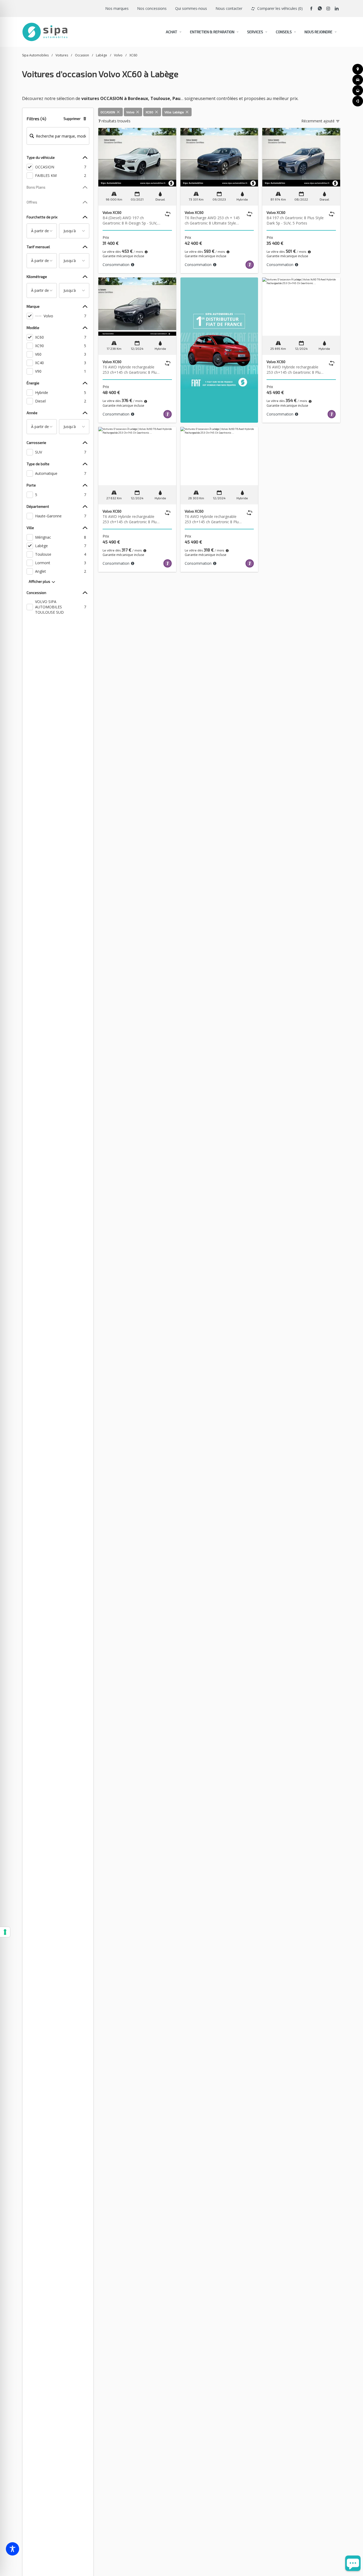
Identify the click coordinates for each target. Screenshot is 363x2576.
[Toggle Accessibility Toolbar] (12, 2549)
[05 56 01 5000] (358, 101)
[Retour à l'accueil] (45, 32)
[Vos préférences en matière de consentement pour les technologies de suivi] (5, 1932)
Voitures (62, 55)
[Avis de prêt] (146, 252)
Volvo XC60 (112, 212)
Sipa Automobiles (35, 55)
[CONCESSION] (358, 69)
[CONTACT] (358, 90)
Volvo (118, 55)
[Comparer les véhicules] (168, 214)
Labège (102, 55)
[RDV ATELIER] (358, 80)
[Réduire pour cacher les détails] (85, 157)
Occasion (82, 55)
